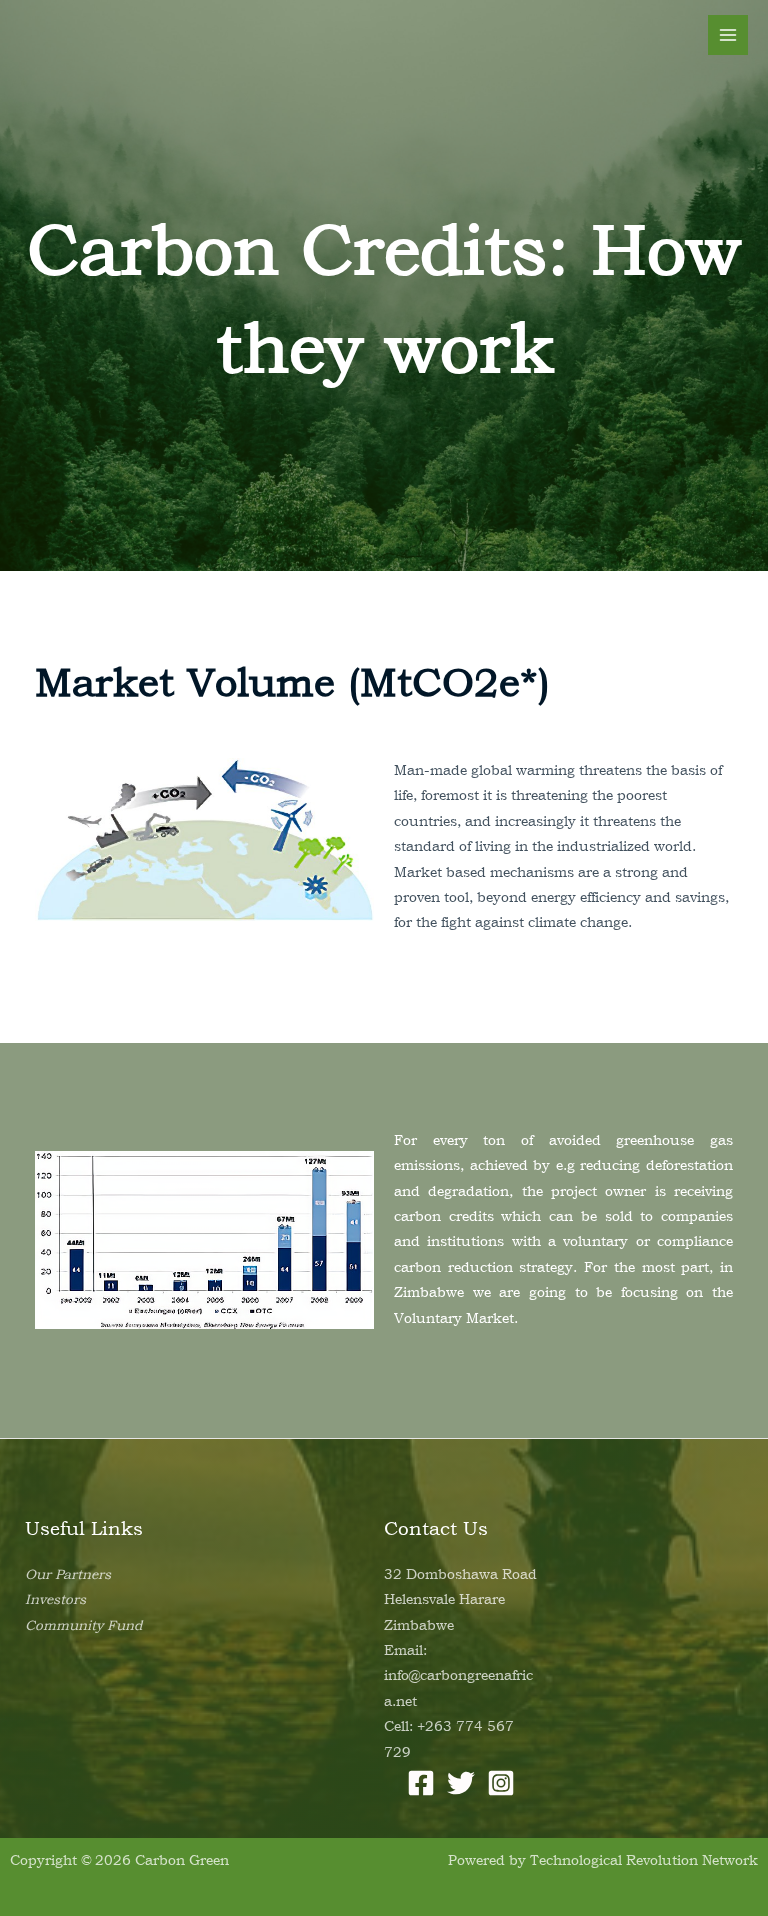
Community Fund (83, 1625)
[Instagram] (501, 1783)
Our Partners (68, 1574)
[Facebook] (421, 1783)
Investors (55, 1599)
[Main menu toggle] (728, 35)
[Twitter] (461, 1783)
